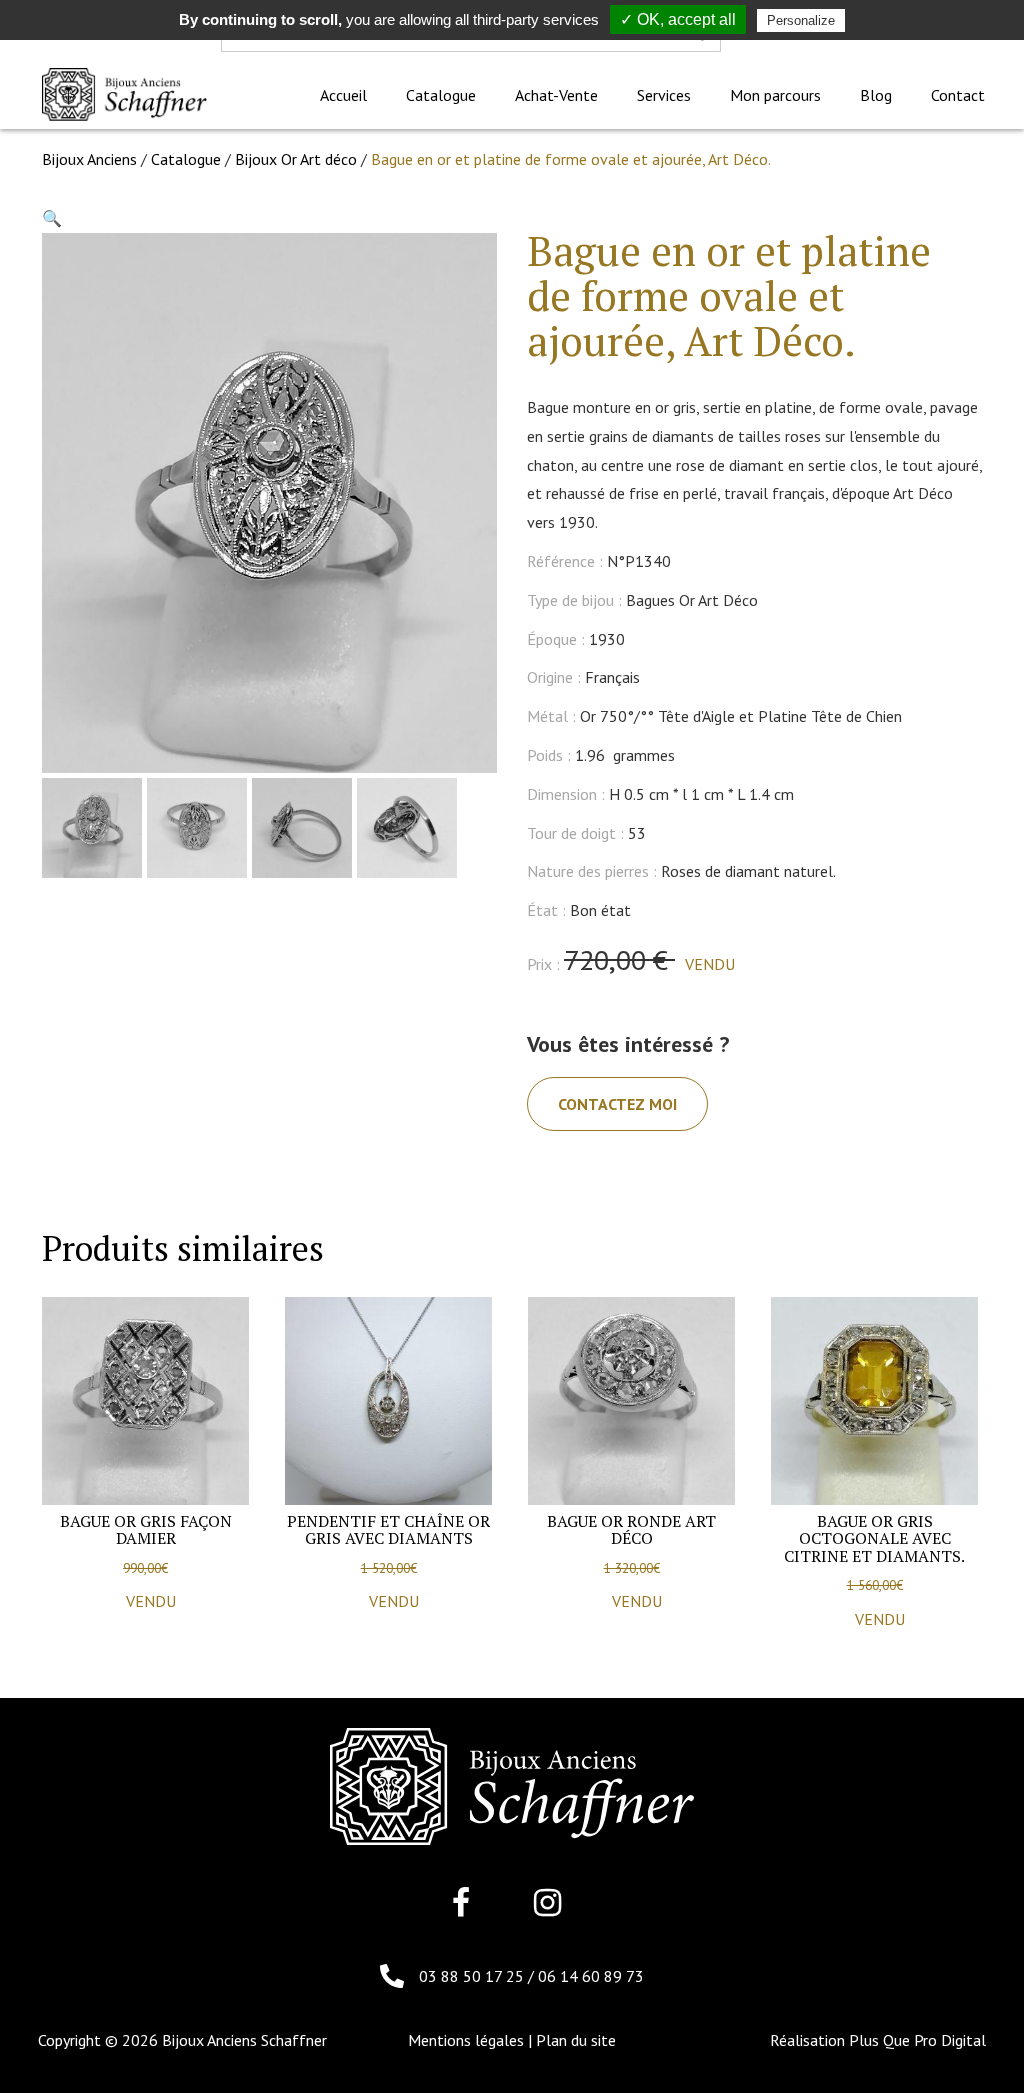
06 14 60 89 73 (591, 1976)
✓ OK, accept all (678, 19)
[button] (52, 218)
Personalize (801, 20)
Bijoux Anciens (89, 159)
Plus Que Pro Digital (917, 2040)
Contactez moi (617, 1104)
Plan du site (576, 2040)
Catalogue (186, 159)
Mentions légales (466, 2040)
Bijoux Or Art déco (296, 159)
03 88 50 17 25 (473, 1976)
